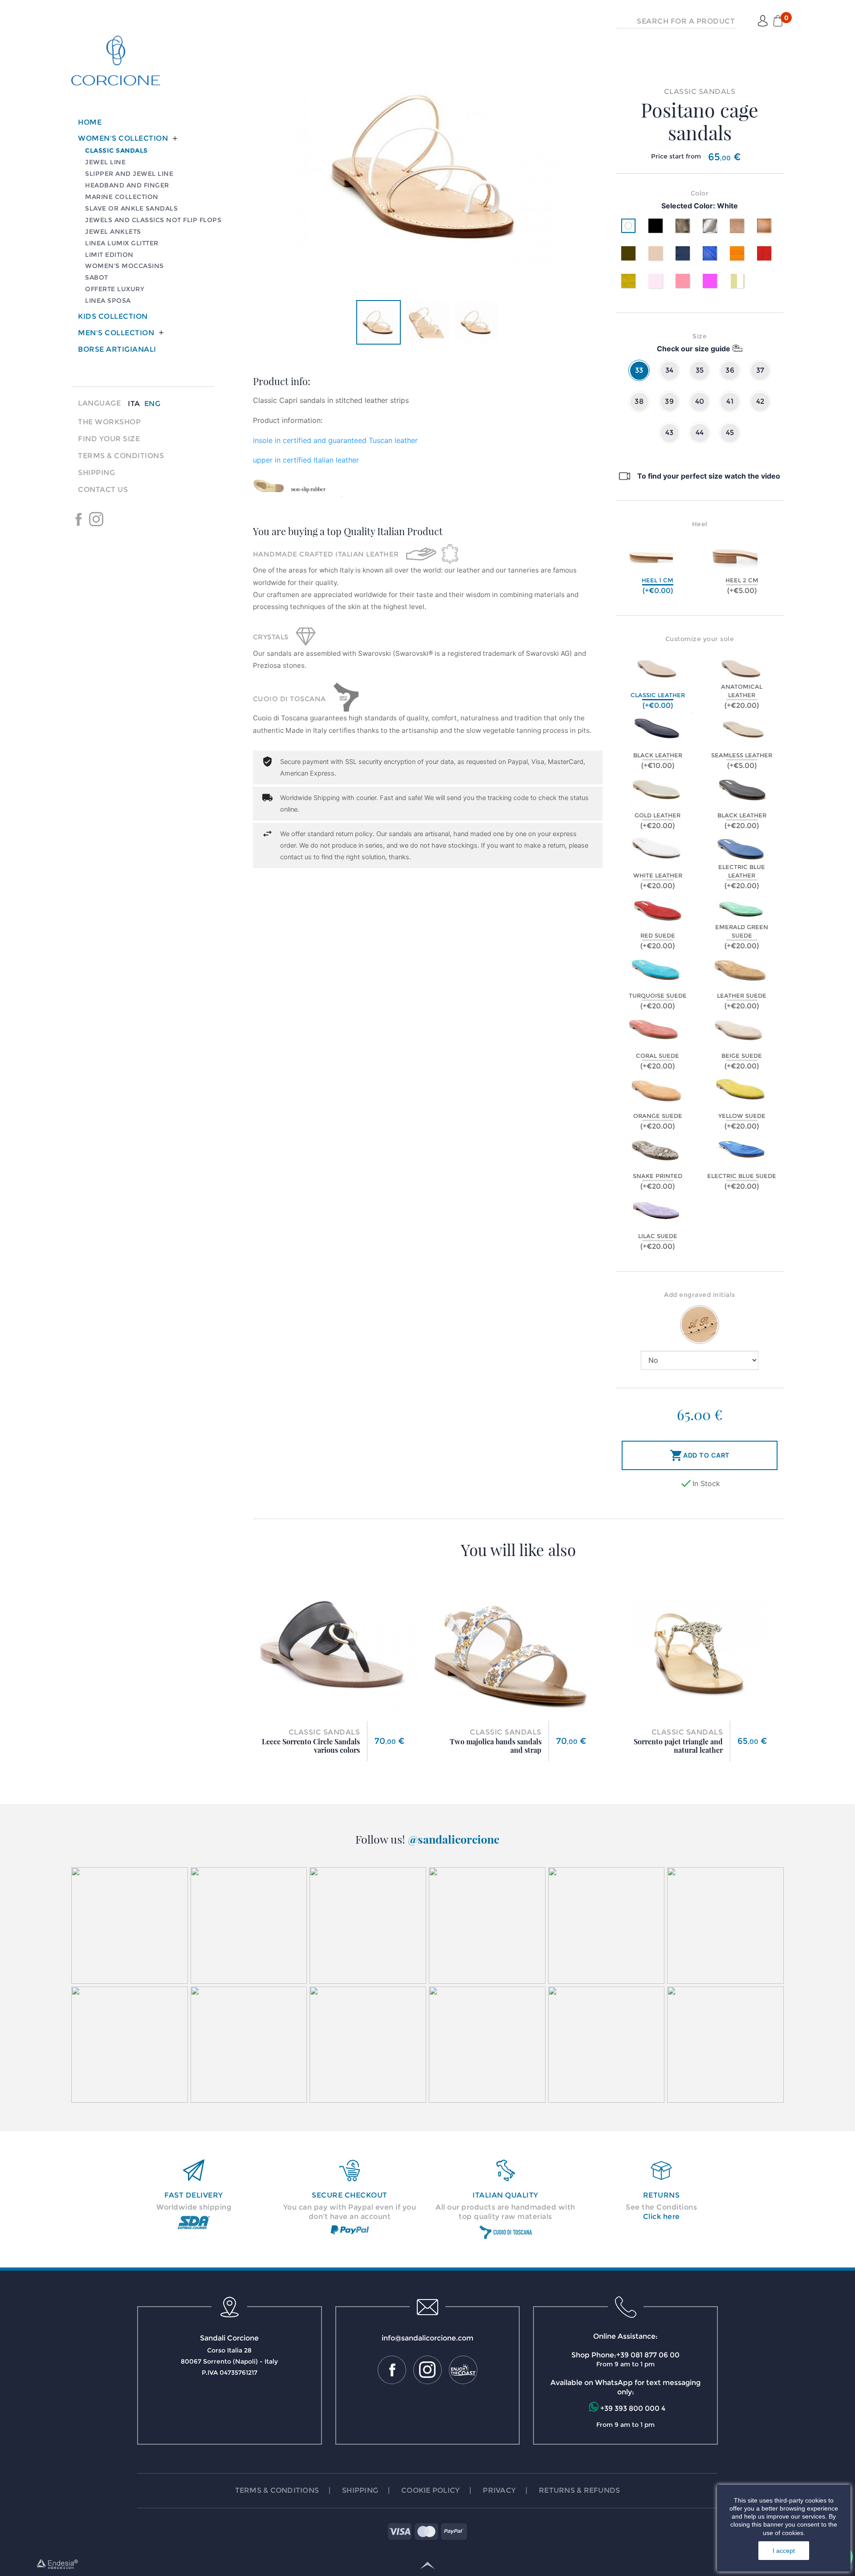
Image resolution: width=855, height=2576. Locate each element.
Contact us (103, 490)
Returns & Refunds (579, 2490)
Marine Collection (122, 197)
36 (730, 370)
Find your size (109, 439)
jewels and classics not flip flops (153, 220)
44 (700, 433)
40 (700, 401)
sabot (97, 277)
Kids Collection (113, 316)
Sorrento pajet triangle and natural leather (678, 1746)
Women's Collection (123, 138)
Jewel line (105, 162)
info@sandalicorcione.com (427, 2338)
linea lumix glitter (122, 243)
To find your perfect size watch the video (709, 476)
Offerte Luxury (115, 289)
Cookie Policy (430, 2490)
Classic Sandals (116, 150)
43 (670, 433)
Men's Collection (116, 333)
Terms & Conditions (121, 456)
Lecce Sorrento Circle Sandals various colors (311, 1746)
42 (760, 401)
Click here (662, 2216)
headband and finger (127, 185)
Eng (153, 404)
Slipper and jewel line (129, 174)
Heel (700, 524)
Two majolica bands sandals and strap (496, 1746)
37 (760, 370)
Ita (134, 404)
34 (670, 370)
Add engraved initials (700, 1295)
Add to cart (700, 1455)
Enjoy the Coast (114, 519)
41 (730, 401)
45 (730, 433)
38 (639, 401)
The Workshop (109, 422)
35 (700, 370)
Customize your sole (700, 639)
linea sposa (108, 301)
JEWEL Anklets (113, 232)
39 (669, 401)
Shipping (96, 473)
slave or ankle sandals (131, 208)
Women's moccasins (124, 266)
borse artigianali (117, 349)
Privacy (499, 2490)
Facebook (78, 519)
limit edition (109, 255)
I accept (784, 2551)
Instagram (96, 519)
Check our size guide (694, 349)
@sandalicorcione (454, 1839)
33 (639, 370)
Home (90, 122)
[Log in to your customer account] (763, 21)
